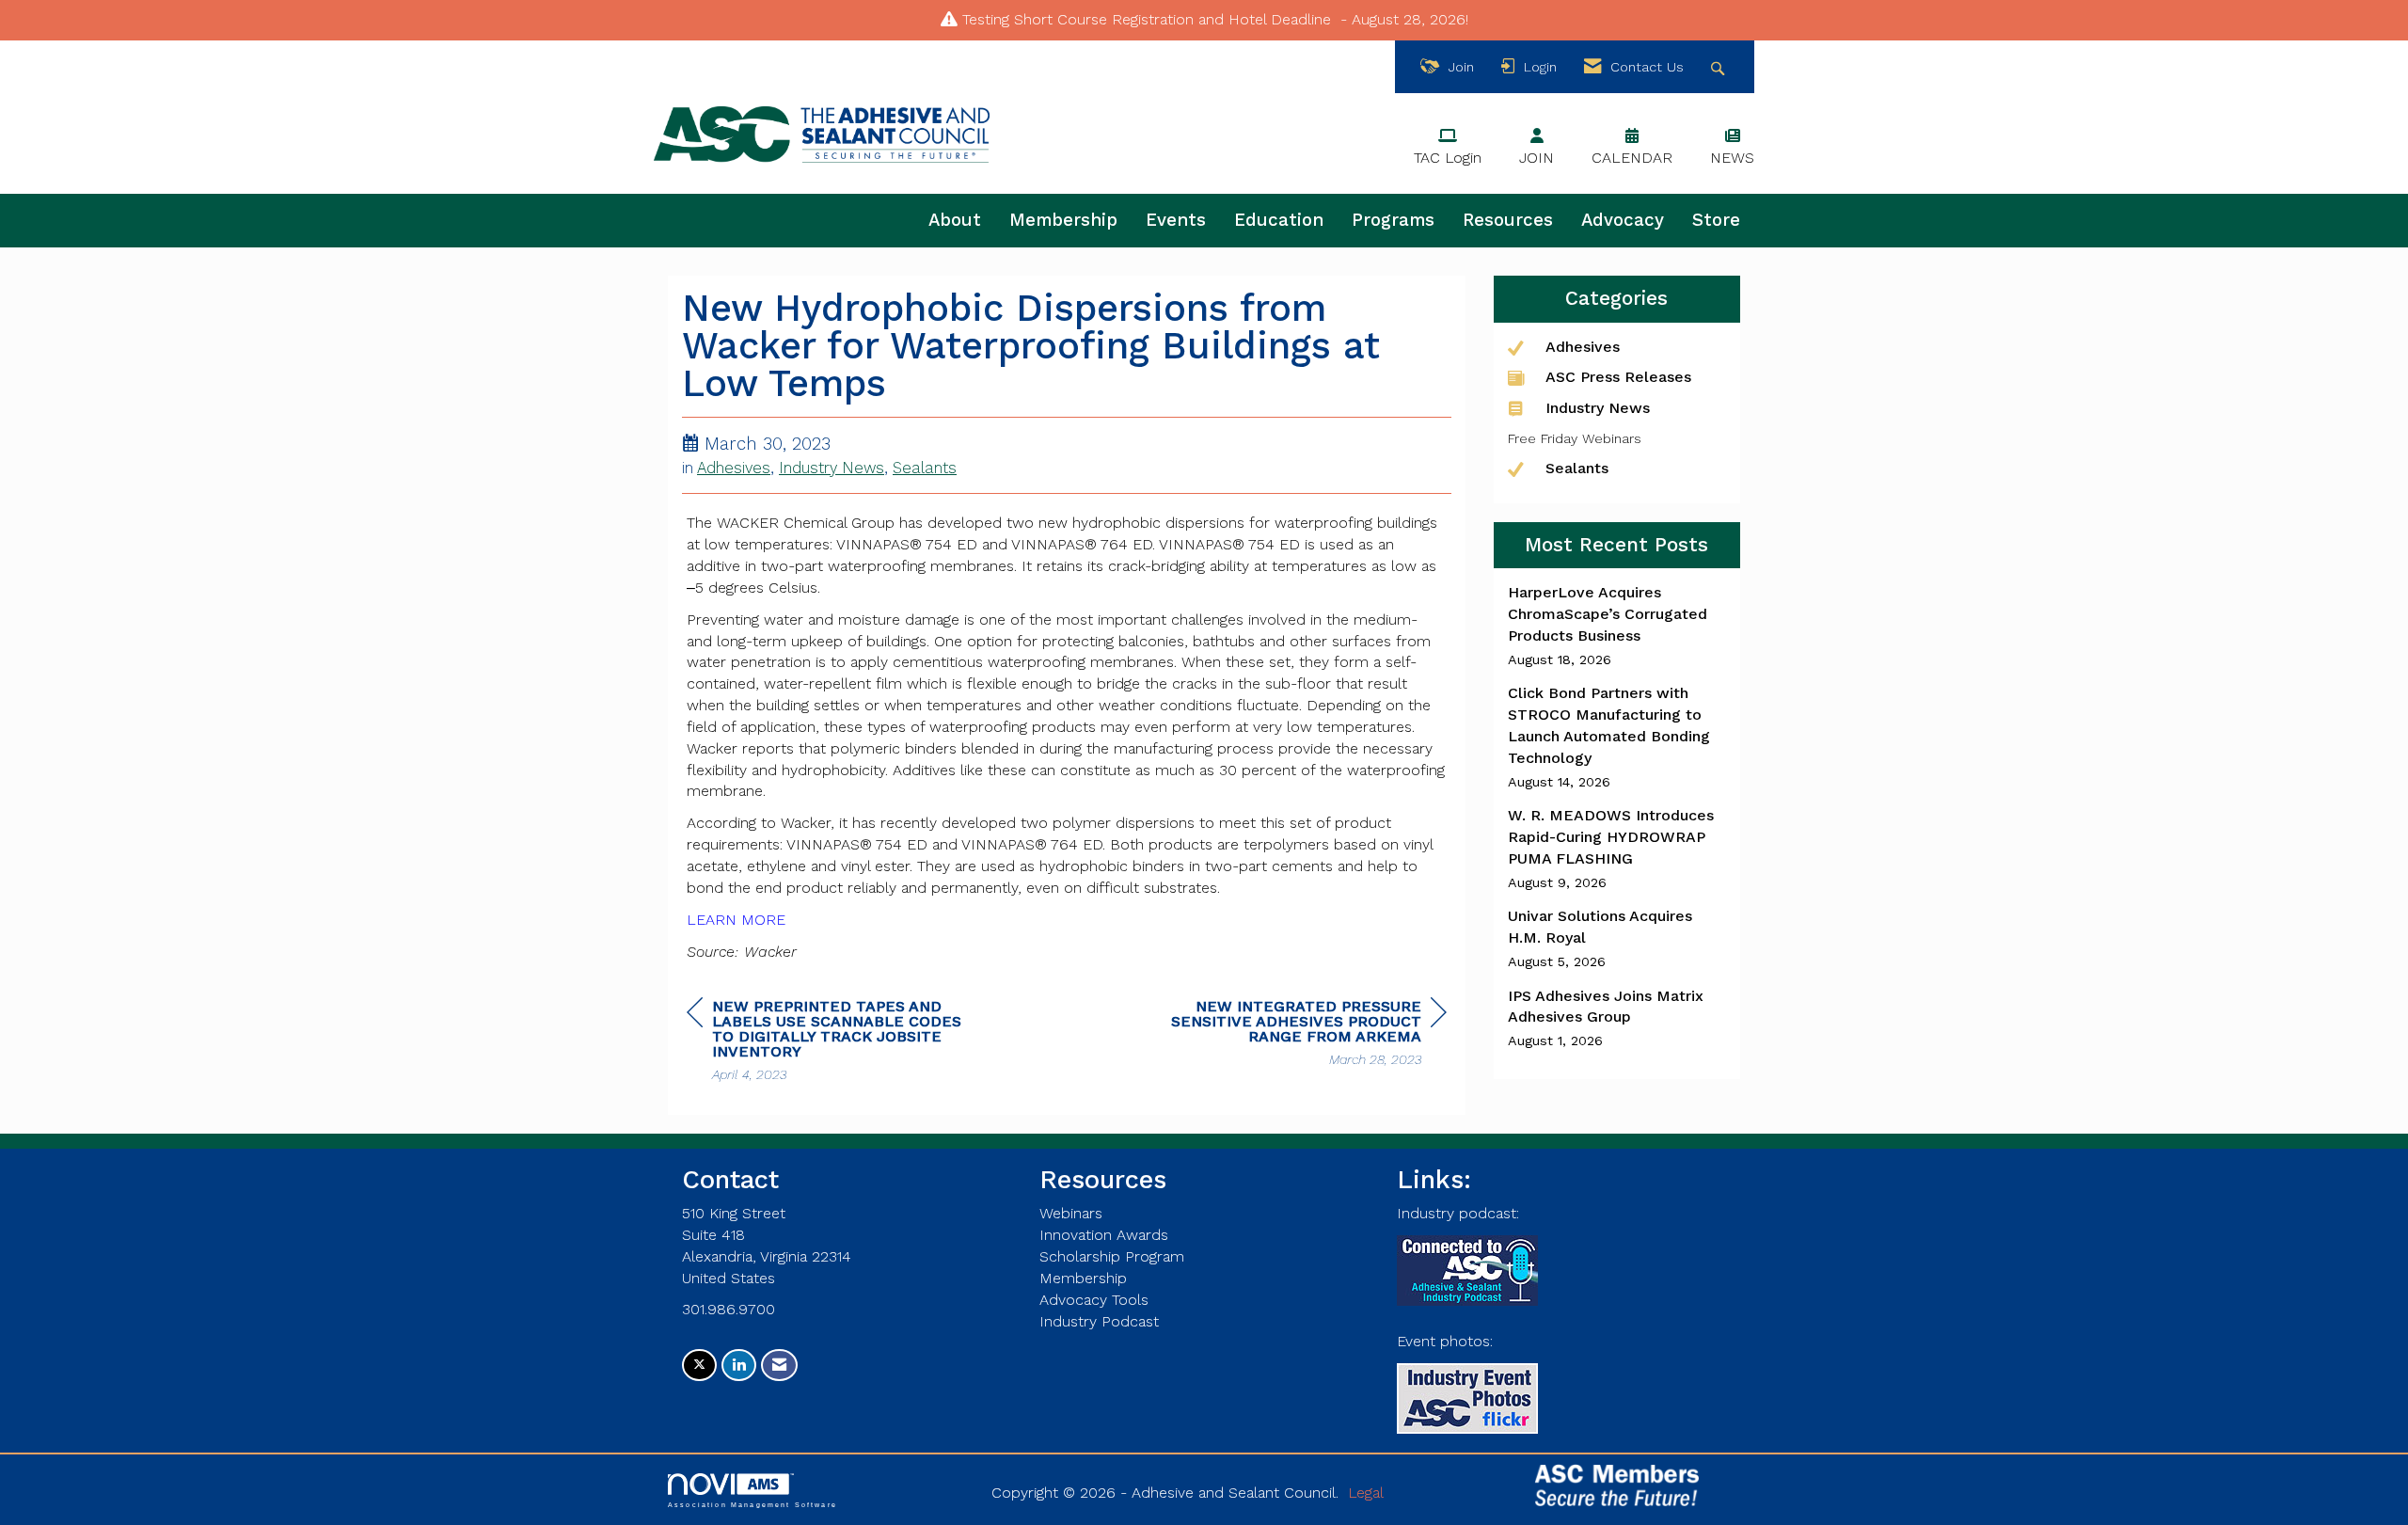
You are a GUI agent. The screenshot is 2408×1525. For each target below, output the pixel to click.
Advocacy (1623, 220)
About (955, 220)
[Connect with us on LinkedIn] (739, 1366)
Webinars (1071, 1213)
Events (1176, 220)
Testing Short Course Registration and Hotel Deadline (1147, 19)
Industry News (832, 468)
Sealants (925, 468)
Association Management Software (752, 1504)
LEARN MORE (736, 920)
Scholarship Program (1112, 1256)
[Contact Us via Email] (779, 1366)
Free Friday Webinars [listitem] (1575, 438)
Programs (1393, 220)
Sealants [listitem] (1577, 468)
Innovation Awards (1104, 1235)
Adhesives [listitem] (1583, 347)
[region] (1306, 1035)
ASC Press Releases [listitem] (1618, 377)
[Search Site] (1720, 67)
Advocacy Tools (1094, 1300)
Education (1279, 220)
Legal (1366, 1493)
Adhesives (734, 468)
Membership (1063, 220)
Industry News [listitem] (1598, 408)
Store (1716, 220)
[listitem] (1617, 626)
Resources (1508, 220)
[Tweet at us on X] (699, 1366)
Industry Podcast (1099, 1321)
